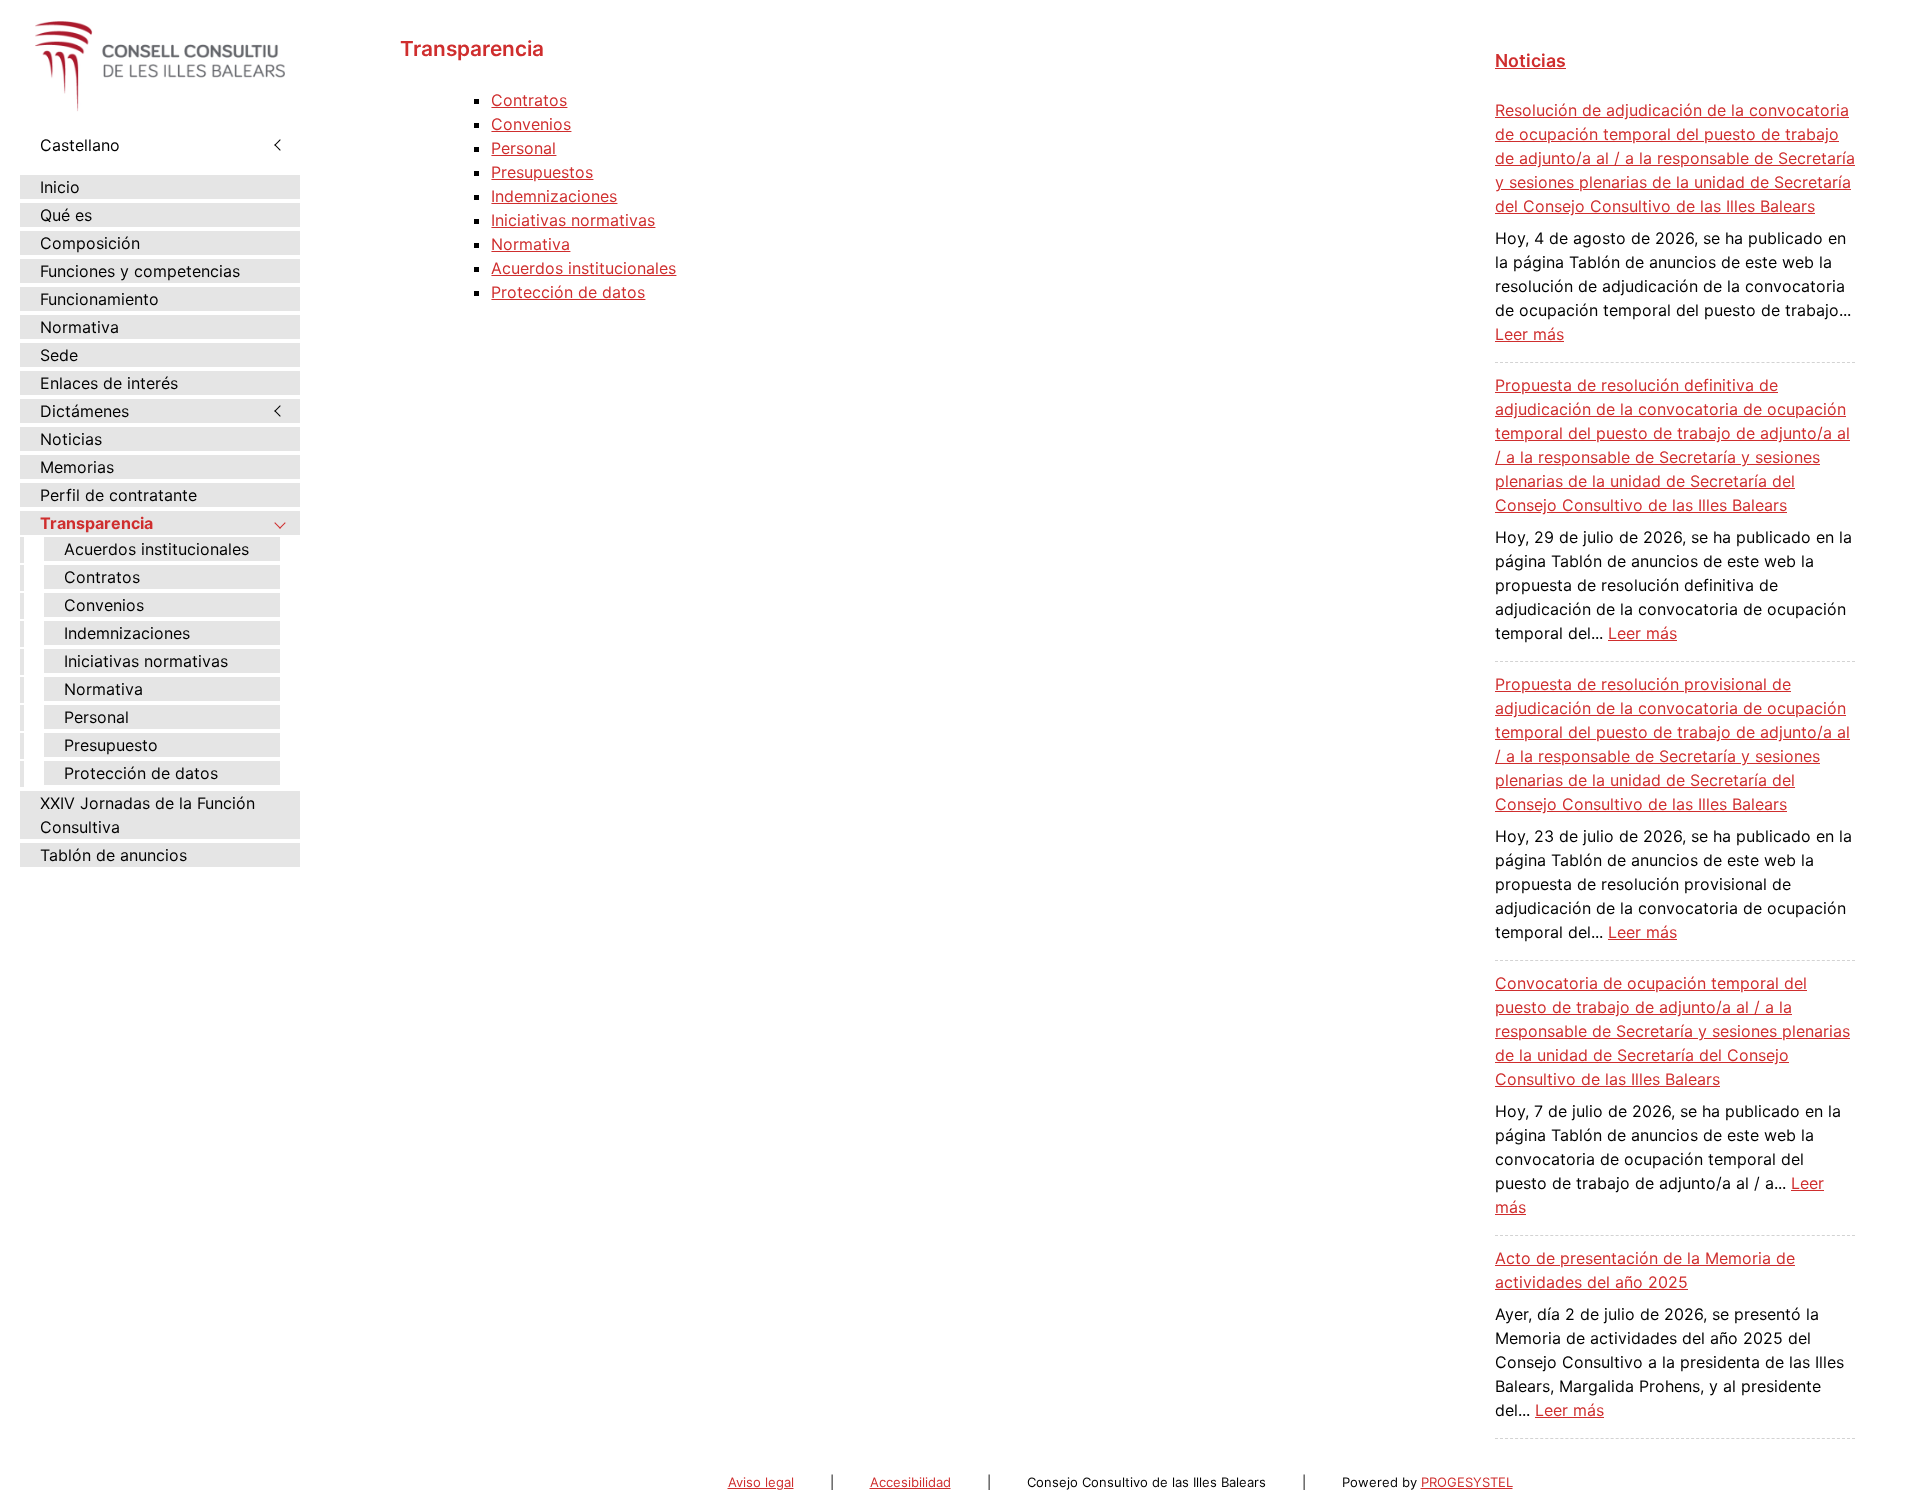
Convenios (104, 605)
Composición (90, 243)
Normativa (79, 327)
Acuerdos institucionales (156, 549)
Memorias (77, 467)
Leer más (1529, 334)
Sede (59, 355)
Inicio (60, 187)
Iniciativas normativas (146, 661)
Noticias (71, 439)
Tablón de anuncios (113, 855)
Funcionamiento (99, 299)
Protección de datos (141, 773)
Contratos (102, 577)
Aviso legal (761, 1482)
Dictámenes (84, 411)
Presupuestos (542, 172)
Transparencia (96, 523)
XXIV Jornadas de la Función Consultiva (147, 815)
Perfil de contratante (118, 495)
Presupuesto (111, 745)
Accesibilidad (910, 1482)
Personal (96, 717)
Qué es (66, 215)
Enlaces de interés (109, 383)
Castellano (80, 145)
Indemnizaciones (127, 633)
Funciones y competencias (140, 271)
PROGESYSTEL (1467, 1482)
